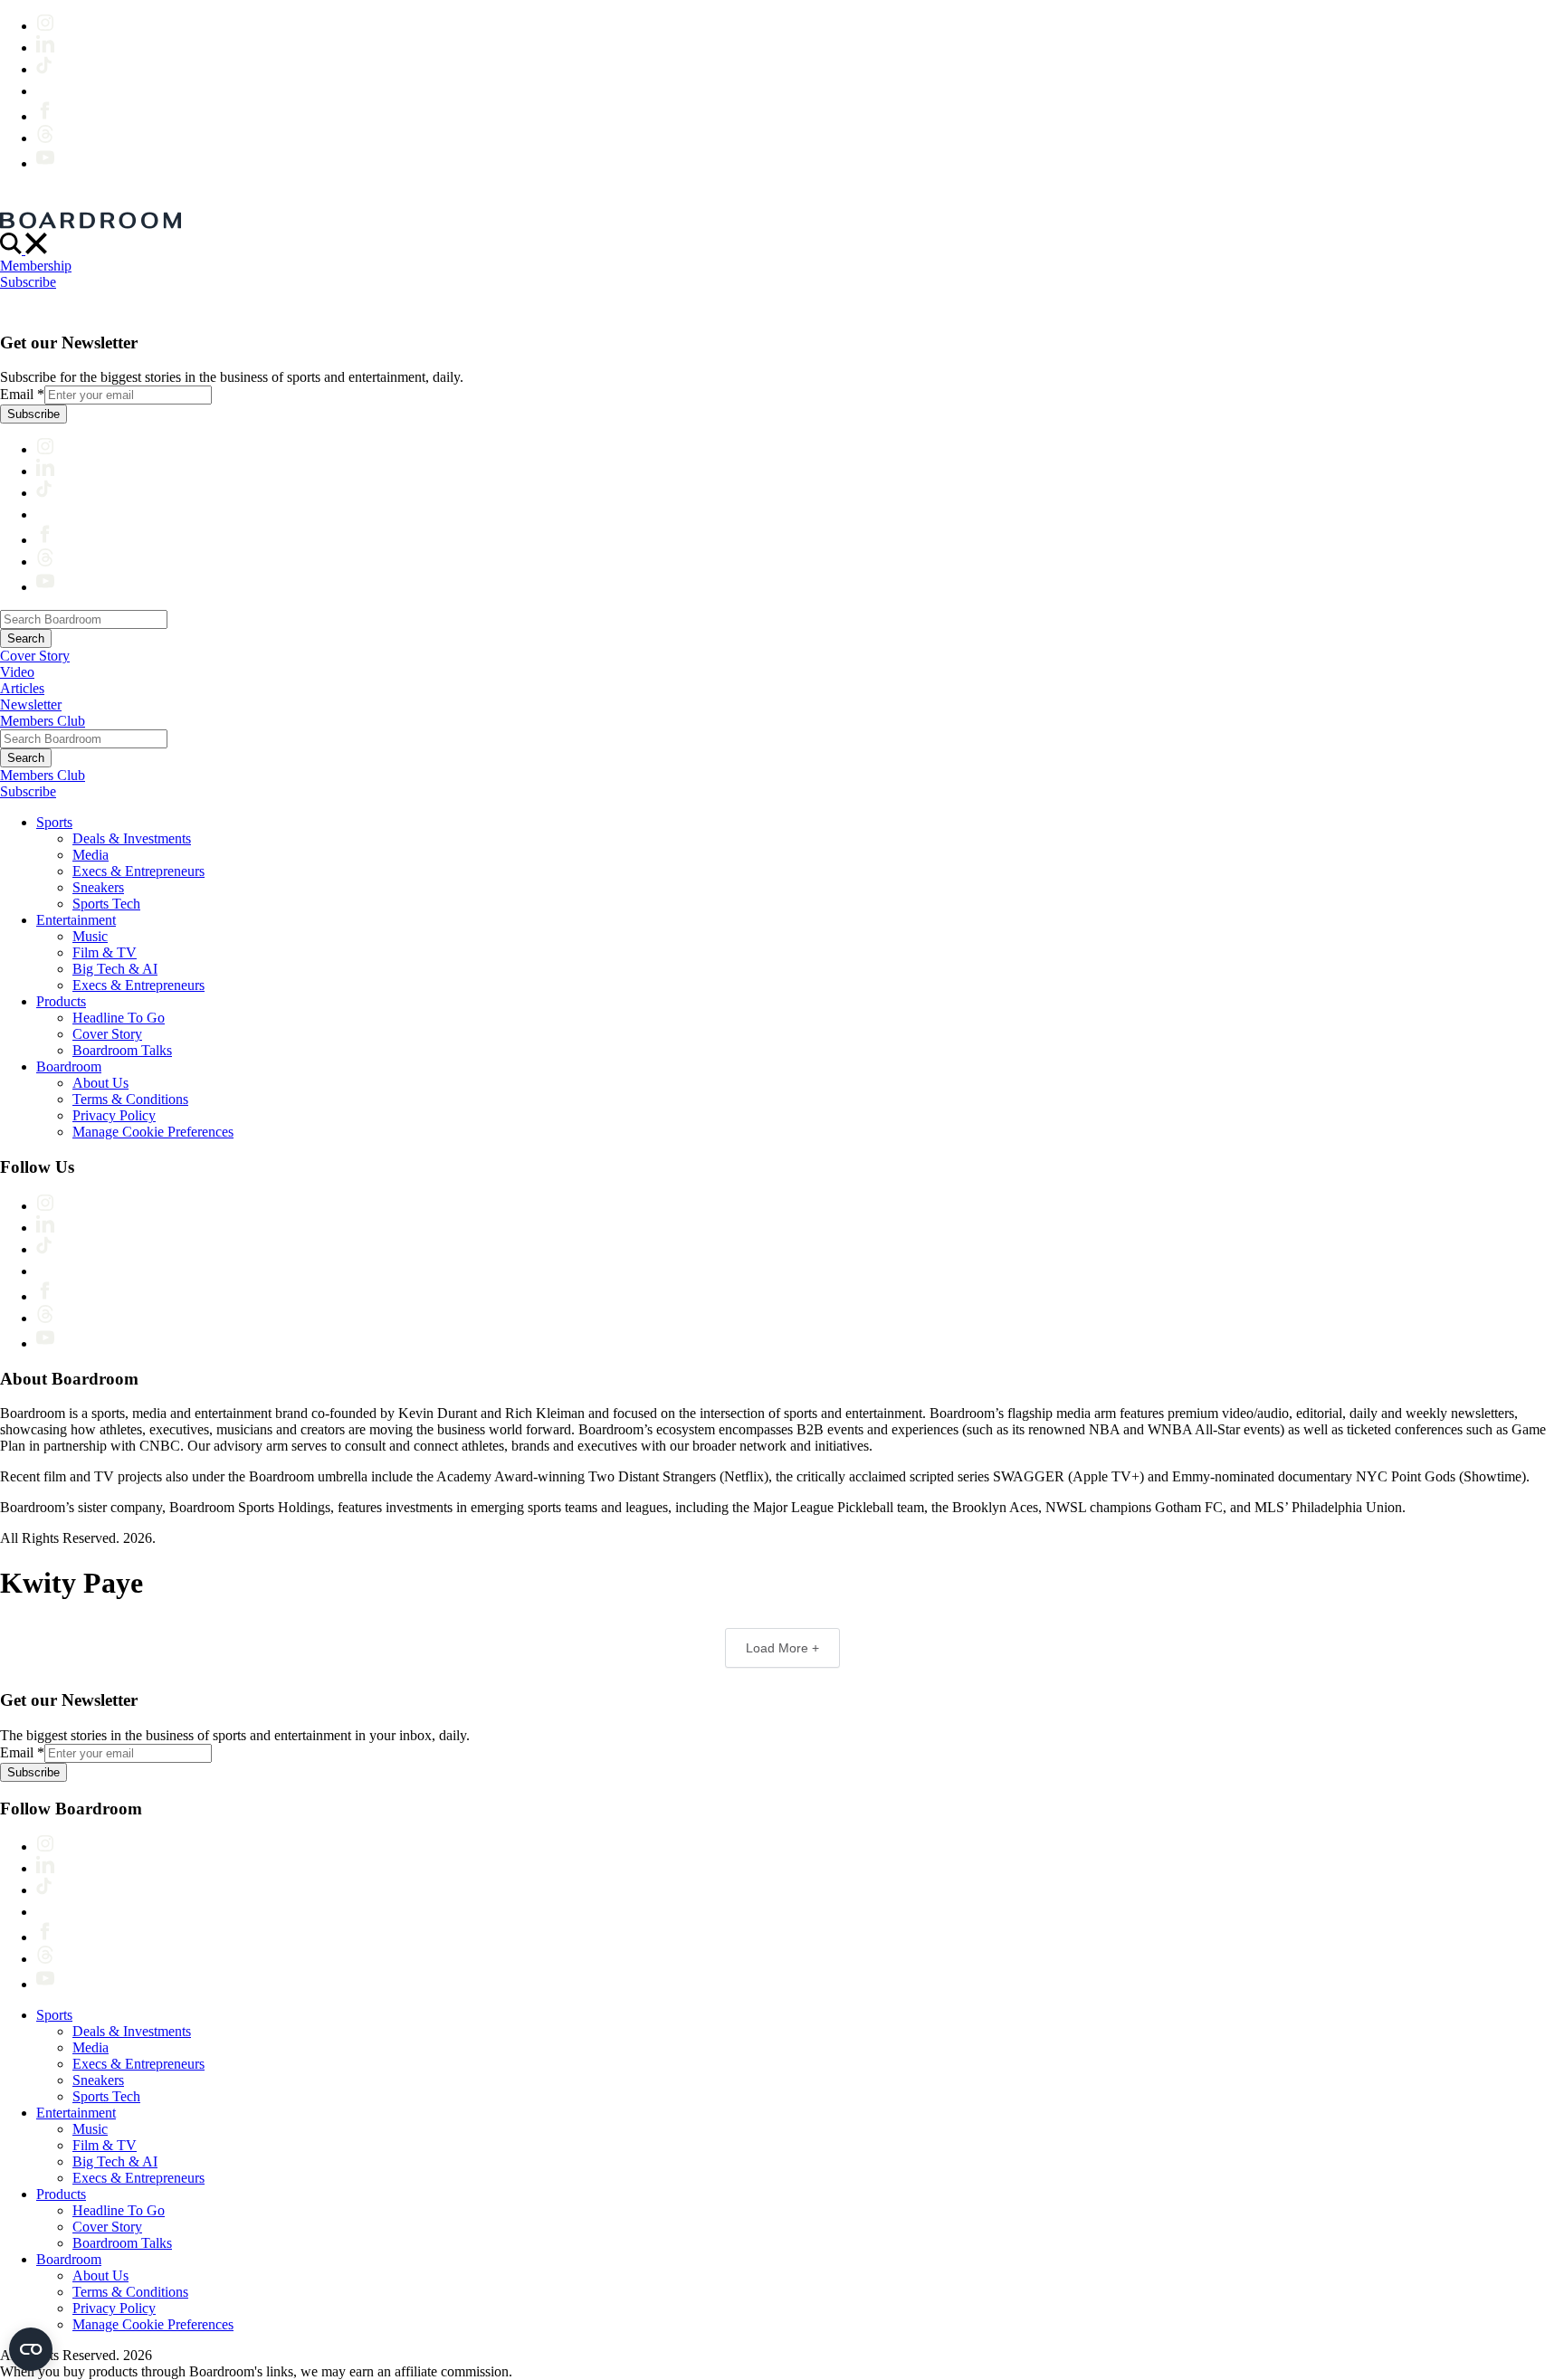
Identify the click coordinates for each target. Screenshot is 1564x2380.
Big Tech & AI (115, 969)
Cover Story (35, 656)
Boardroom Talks (122, 1050)
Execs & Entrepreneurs (138, 871)
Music (90, 936)
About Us (100, 1083)
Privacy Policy (114, 1115)
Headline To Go (119, 1018)
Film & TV (105, 952)
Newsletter (31, 704)
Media (91, 855)
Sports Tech (106, 904)
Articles (22, 688)
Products (61, 1001)
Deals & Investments (132, 838)
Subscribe (28, 282)
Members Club (43, 721)
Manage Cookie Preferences (153, 1132)
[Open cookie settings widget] (31, 2349)
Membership (36, 266)
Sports (54, 822)
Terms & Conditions (130, 1099)
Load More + (782, 1648)
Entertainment (76, 920)
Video (17, 672)
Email (22, 394)
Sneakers (98, 887)
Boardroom (69, 1066)
